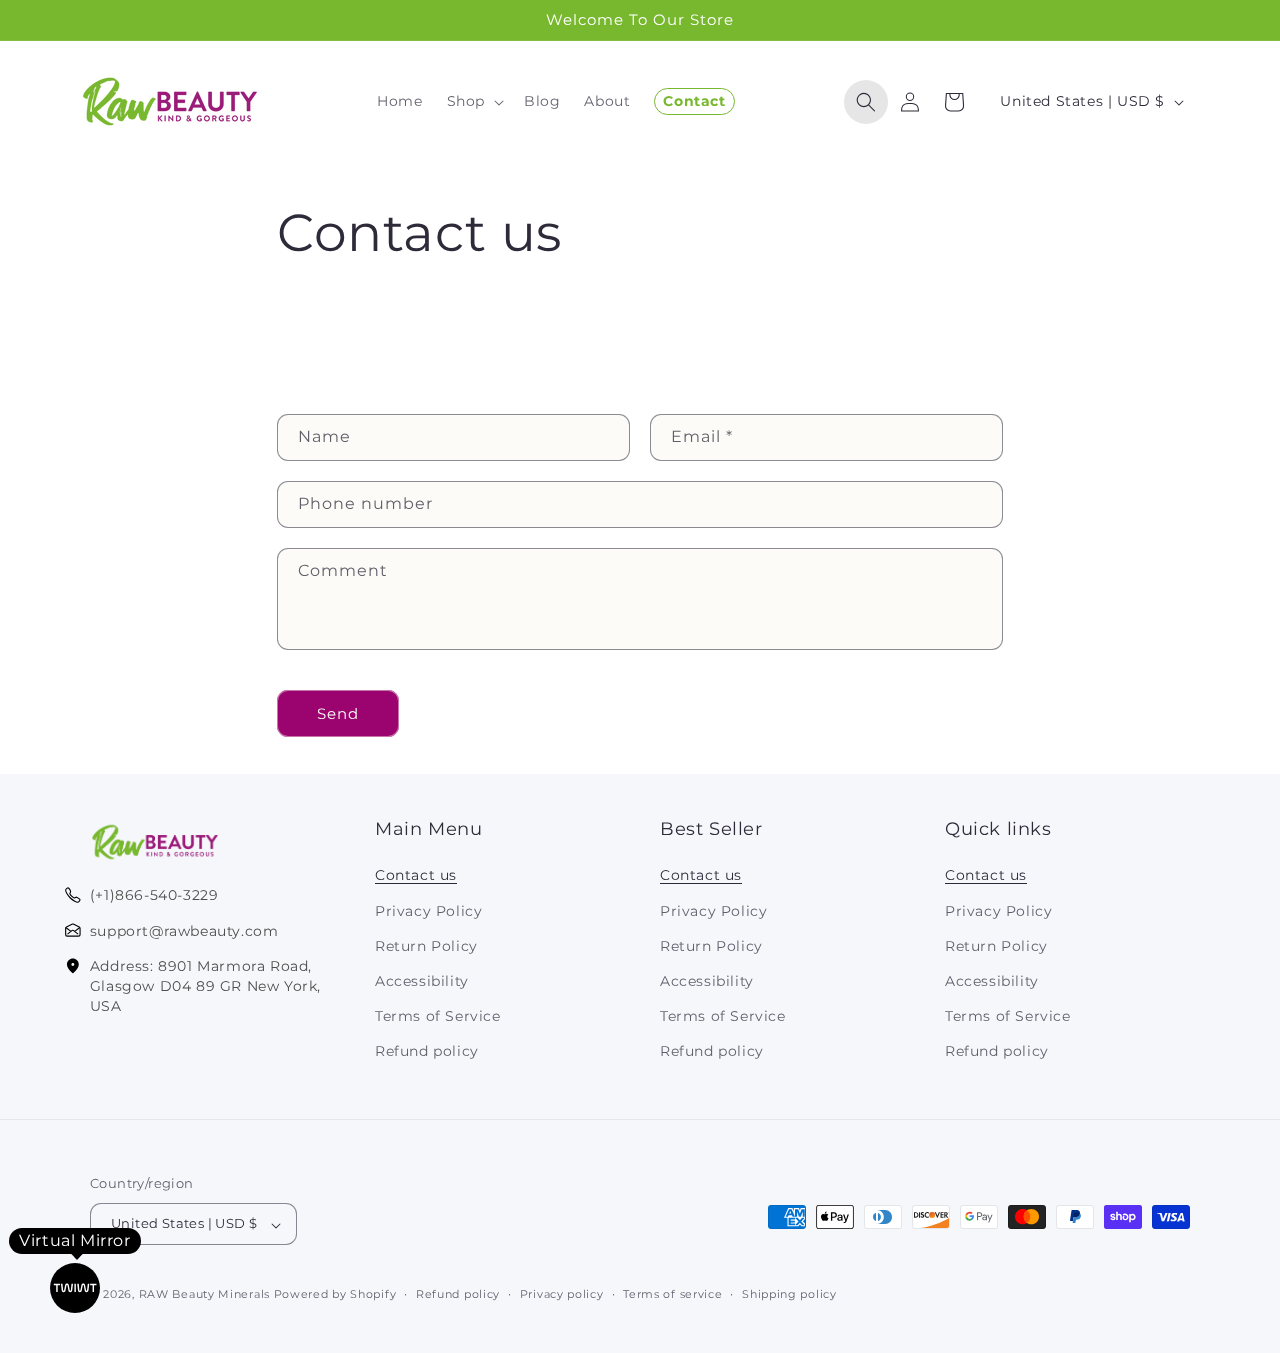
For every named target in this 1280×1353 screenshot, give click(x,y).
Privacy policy (562, 1294)
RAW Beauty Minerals (204, 1295)
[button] (473, 101)
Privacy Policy (428, 910)
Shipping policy (789, 1294)
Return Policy (426, 945)
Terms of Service (438, 1016)
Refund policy (427, 1051)
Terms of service (672, 1294)
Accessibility (422, 981)
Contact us (416, 875)
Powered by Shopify (335, 1295)
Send (338, 713)
